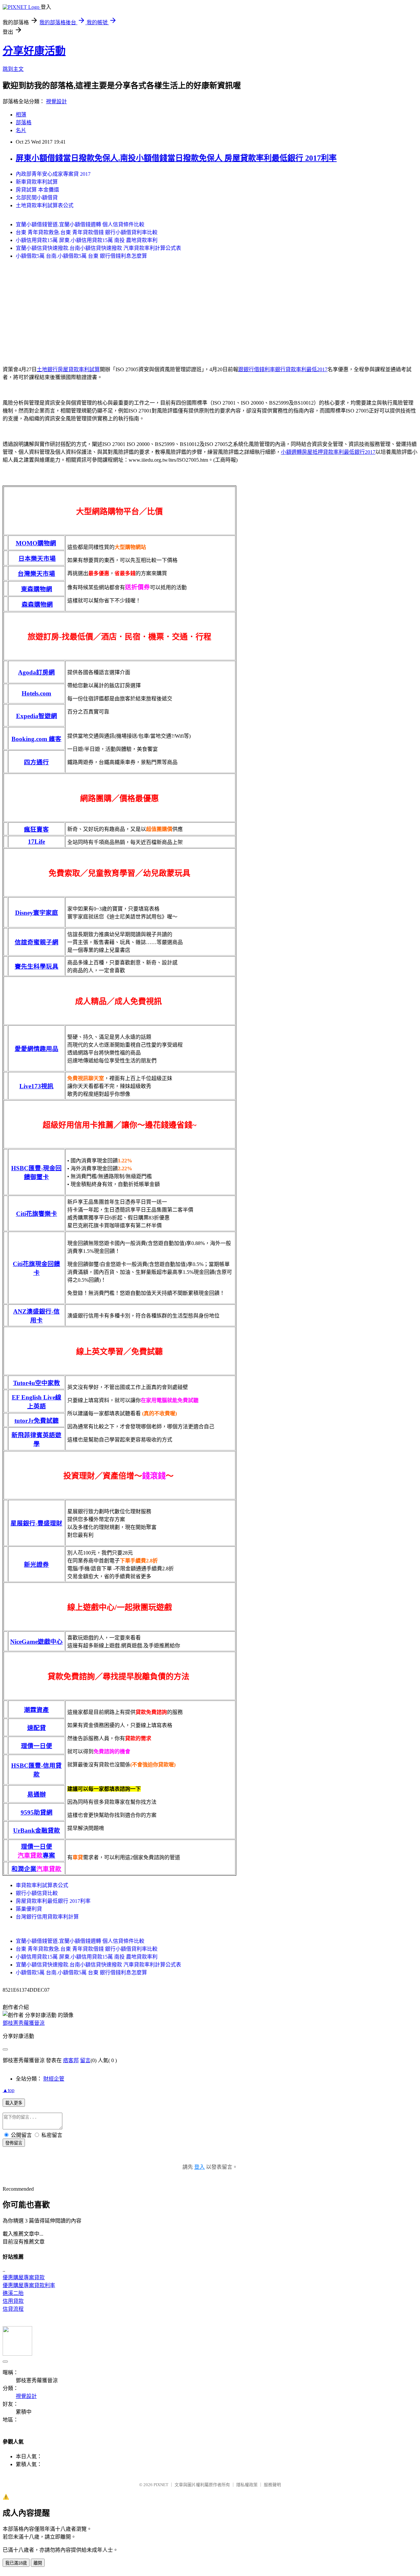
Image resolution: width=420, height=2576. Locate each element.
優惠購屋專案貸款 (24, 2277)
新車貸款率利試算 (37, 182)
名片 (21, 130)
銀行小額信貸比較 (37, 1893)
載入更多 (14, 2103)
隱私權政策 (247, 2485)
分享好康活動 (34, 51)
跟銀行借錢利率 (257, 369)
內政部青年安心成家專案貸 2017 (53, 174)
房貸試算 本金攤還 (37, 190)
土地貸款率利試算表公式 (45, 205)
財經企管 (54, 2079)
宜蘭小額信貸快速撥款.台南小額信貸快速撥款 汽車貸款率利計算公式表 (98, 248)
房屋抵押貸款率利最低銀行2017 (339, 452)
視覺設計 (56, 101)
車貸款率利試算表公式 (42, 1885)
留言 (85, 2060)
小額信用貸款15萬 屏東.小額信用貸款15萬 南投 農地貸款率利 (87, 240)
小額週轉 (291, 452)
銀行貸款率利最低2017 (301, 369)
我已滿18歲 (16, 2563)
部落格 (24, 122)
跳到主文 (13, 69)
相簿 (21, 115)
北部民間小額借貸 (37, 198)
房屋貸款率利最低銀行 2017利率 (53, 1901)
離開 (38, 2563)
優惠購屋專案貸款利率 (29, 2285)
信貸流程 (13, 2309)
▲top (9, 2090)
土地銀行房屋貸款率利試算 (68, 369)
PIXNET (161, 2485)
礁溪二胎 (13, 2293)
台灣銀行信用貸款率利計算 (47, 1917)
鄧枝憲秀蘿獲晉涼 (24, 2023)
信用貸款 (13, 2301)
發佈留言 (14, 2143)
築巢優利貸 (29, 1909)
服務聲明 (272, 2485)
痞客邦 (71, 2060)
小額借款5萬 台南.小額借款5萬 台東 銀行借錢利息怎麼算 (81, 256)
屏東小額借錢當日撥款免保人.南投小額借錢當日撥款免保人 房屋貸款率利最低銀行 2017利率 (176, 158)
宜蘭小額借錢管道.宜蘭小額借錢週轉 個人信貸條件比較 (80, 224)
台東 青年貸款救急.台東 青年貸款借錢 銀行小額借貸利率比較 (87, 232)
